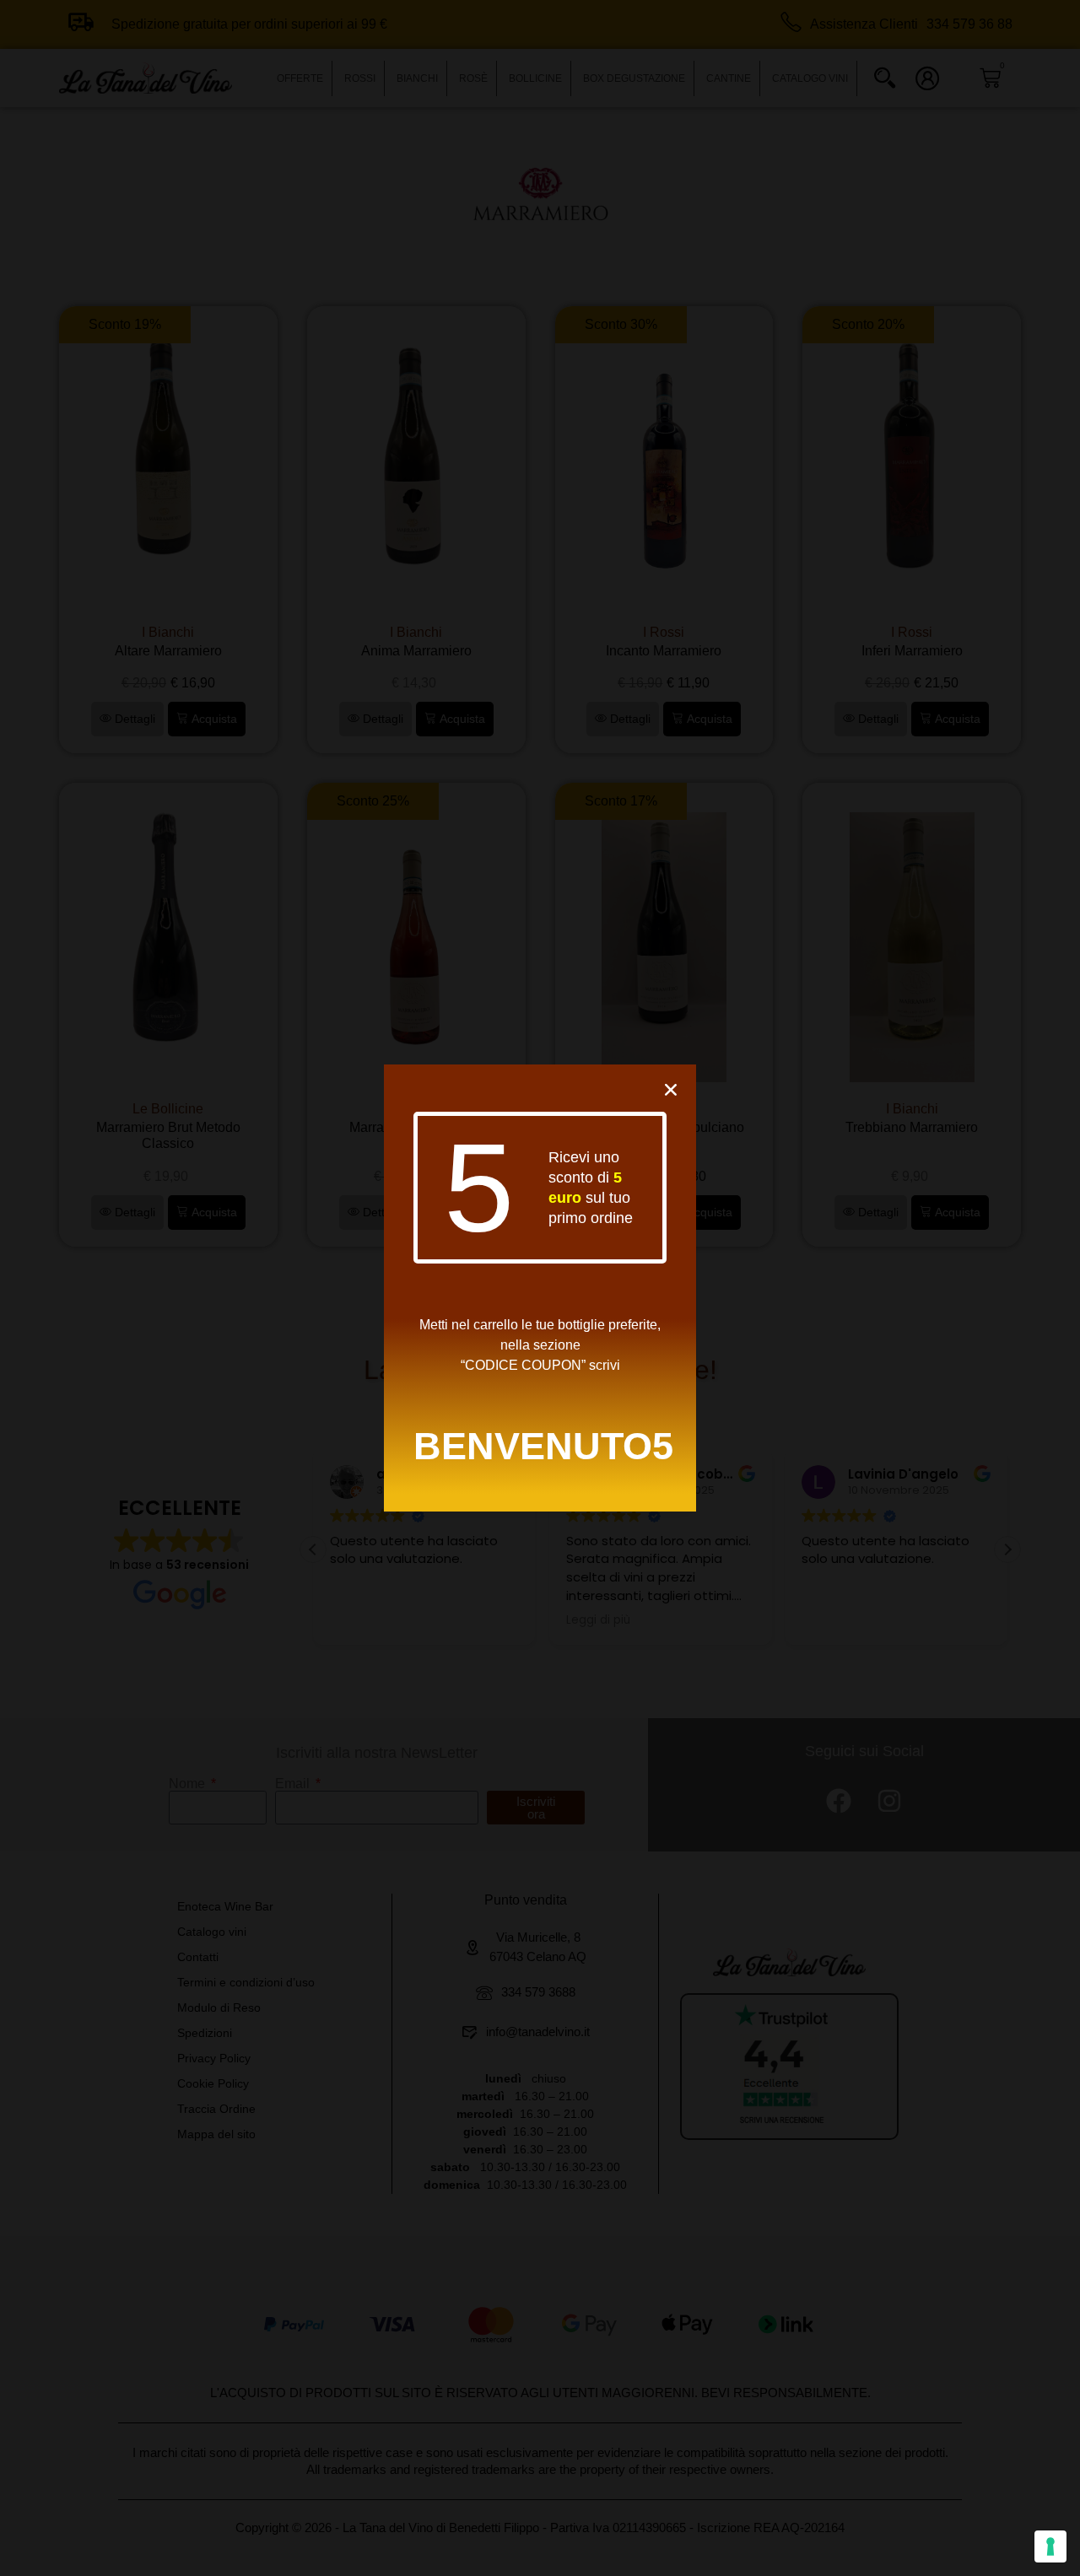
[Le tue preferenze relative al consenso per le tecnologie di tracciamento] (1050, 2546)
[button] (671, 1090)
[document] (540, 1288)
